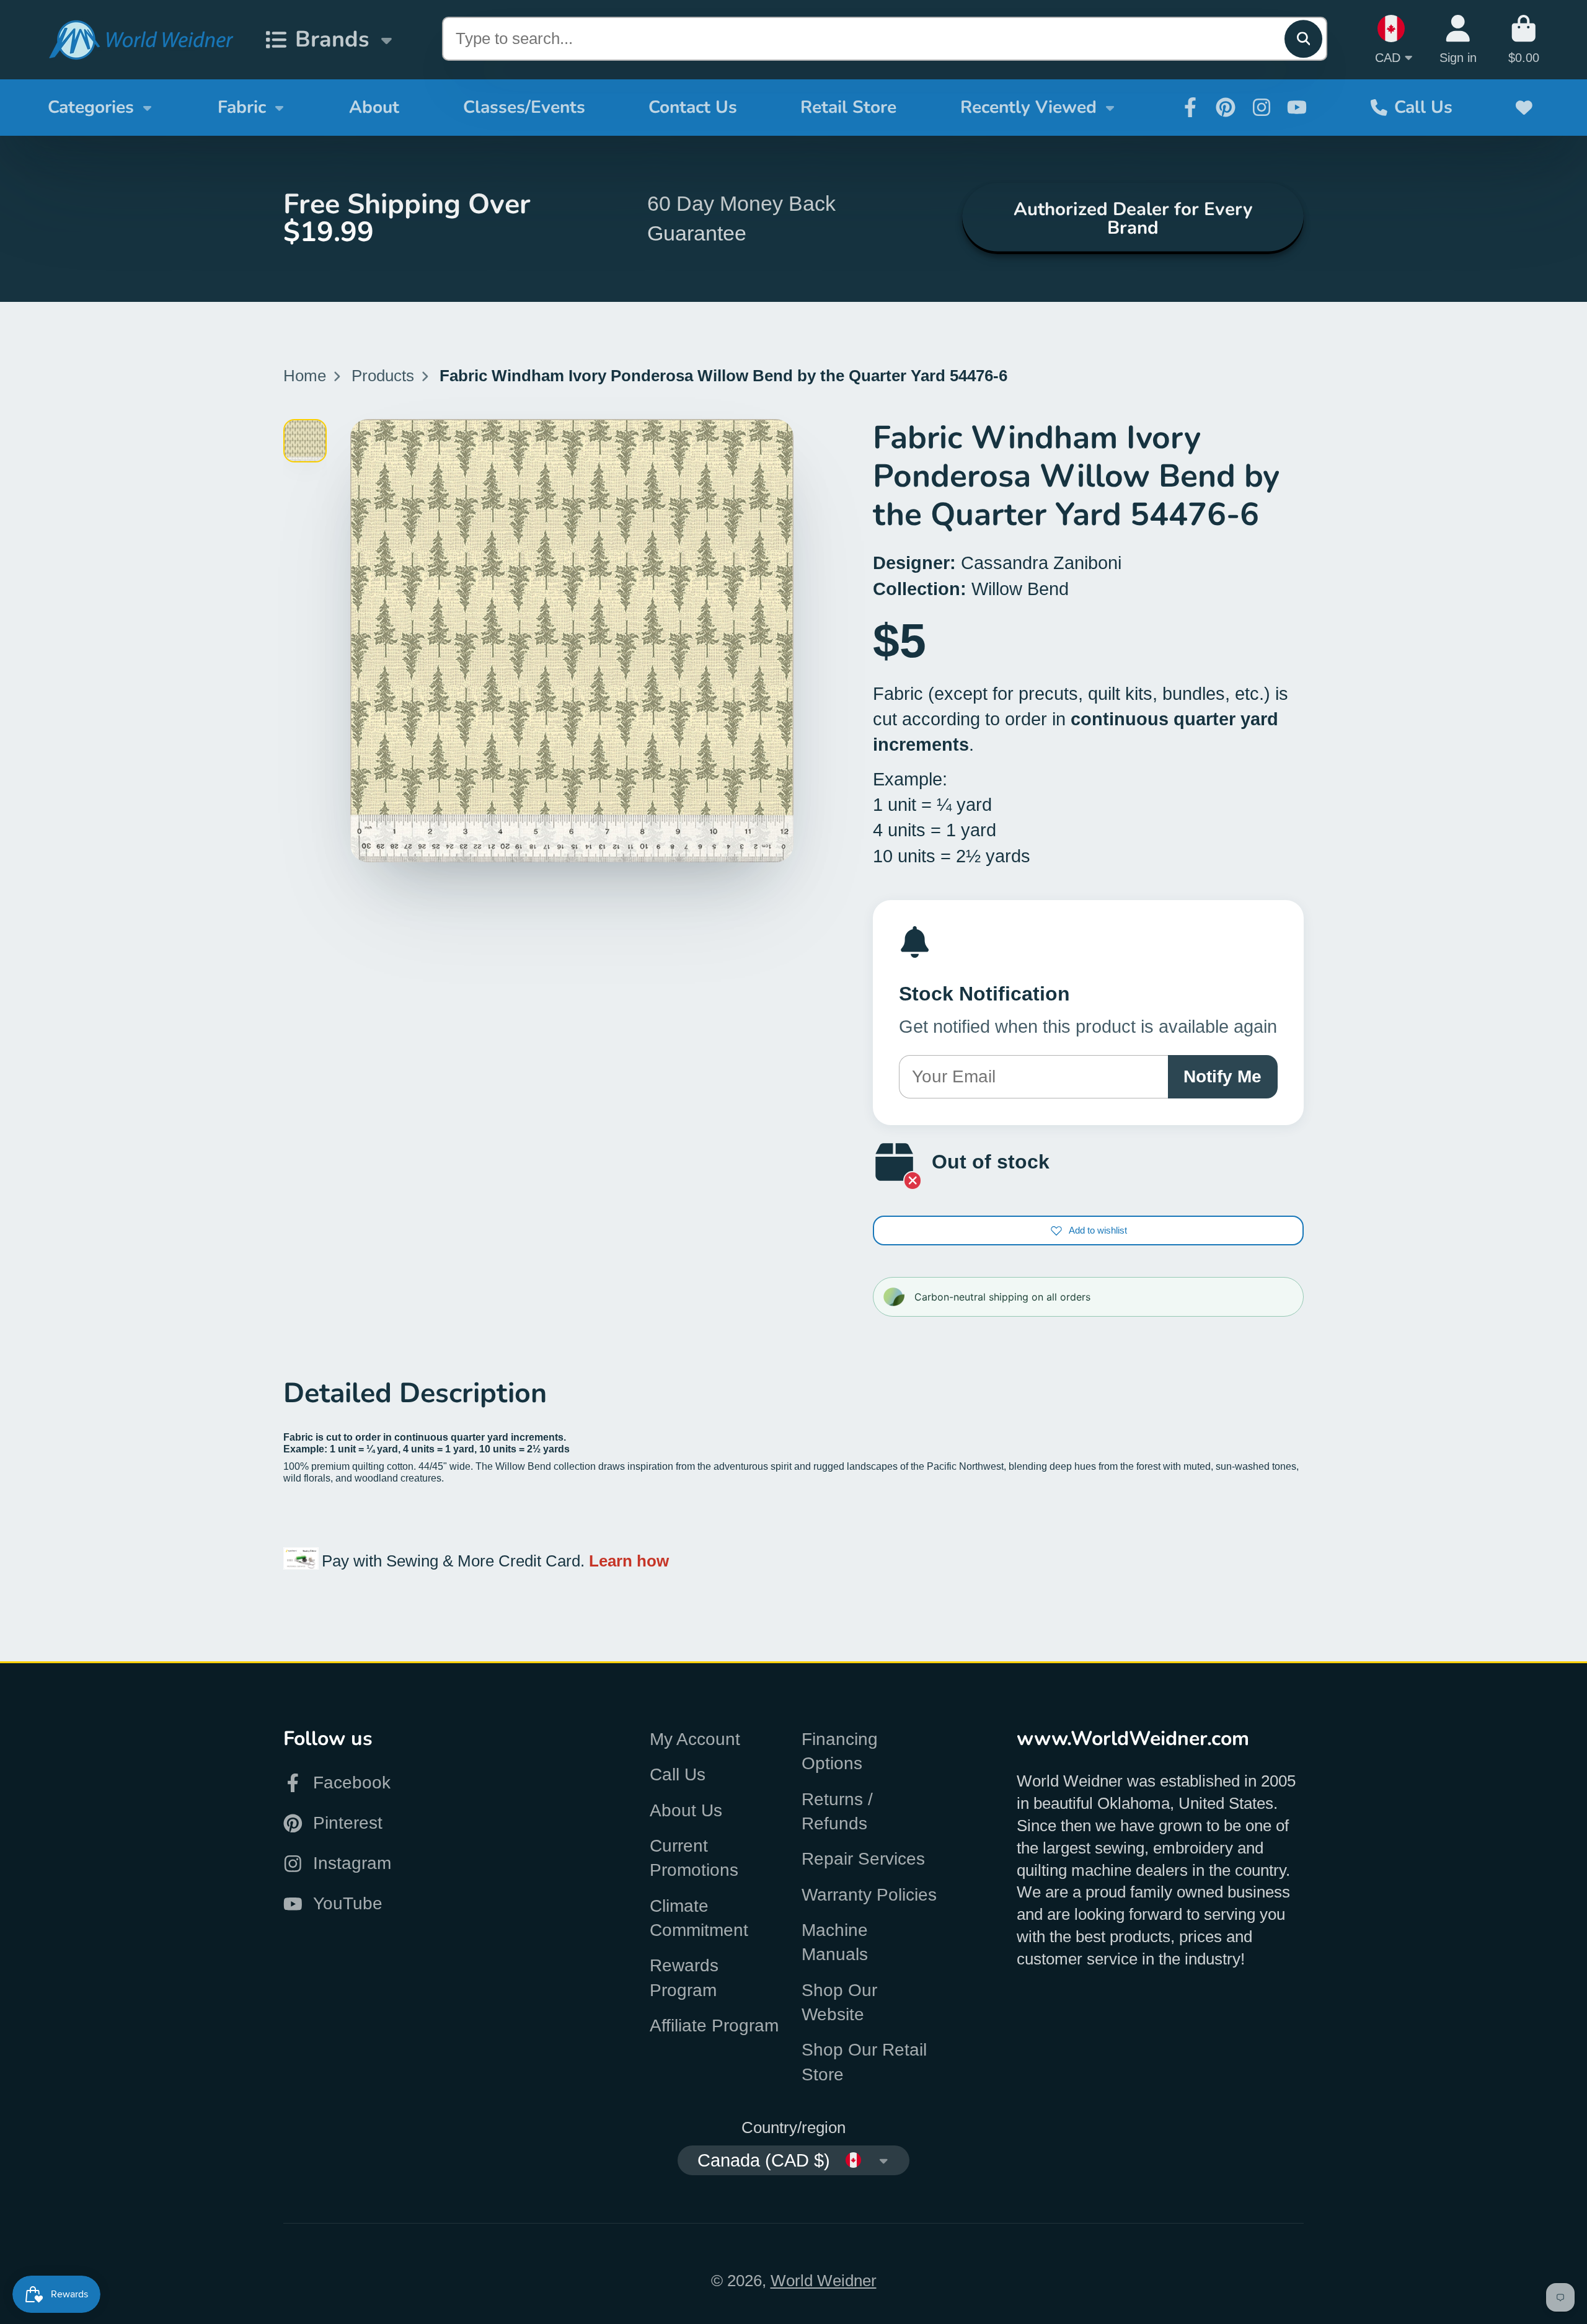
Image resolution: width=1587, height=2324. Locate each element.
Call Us (1423, 107)
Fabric (242, 107)
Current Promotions (694, 1858)
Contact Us (693, 107)
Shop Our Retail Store (864, 2062)
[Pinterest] (1226, 107)
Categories (91, 107)
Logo (141, 40)
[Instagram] (1262, 107)
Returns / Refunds (837, 1811)
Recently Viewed (1028, 107)
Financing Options (840, 1751)
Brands (332, 39)
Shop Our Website (839, 2002)
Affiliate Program (714, 2026)
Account (1458, 39)
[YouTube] (1297, 107)
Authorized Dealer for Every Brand (1133, 218)
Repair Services (863, 1859)
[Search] (1303, 39)
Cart (1524, 39)
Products (383, 376)
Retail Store (848, 107)
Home (305, 376)
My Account (695, 1739)
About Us (686, 1810)
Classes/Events (524, 107)
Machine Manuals (835, 1942)
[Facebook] (1190, 107)
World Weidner (824, 2281)
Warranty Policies (869, 1895)
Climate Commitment (699, 1918)
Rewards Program (684, 1977)
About (374, 107)
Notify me (1222, 1076)
